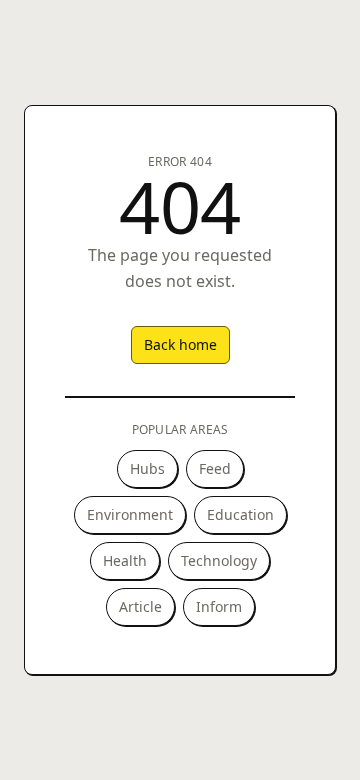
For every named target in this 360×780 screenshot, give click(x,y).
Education (240, 514)
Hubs (147, 468)
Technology (219, 560)
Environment (130, 514)
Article (140, 606)
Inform (219, 606)
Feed (215, 468)
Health (125, 560)
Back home (180, 344)
